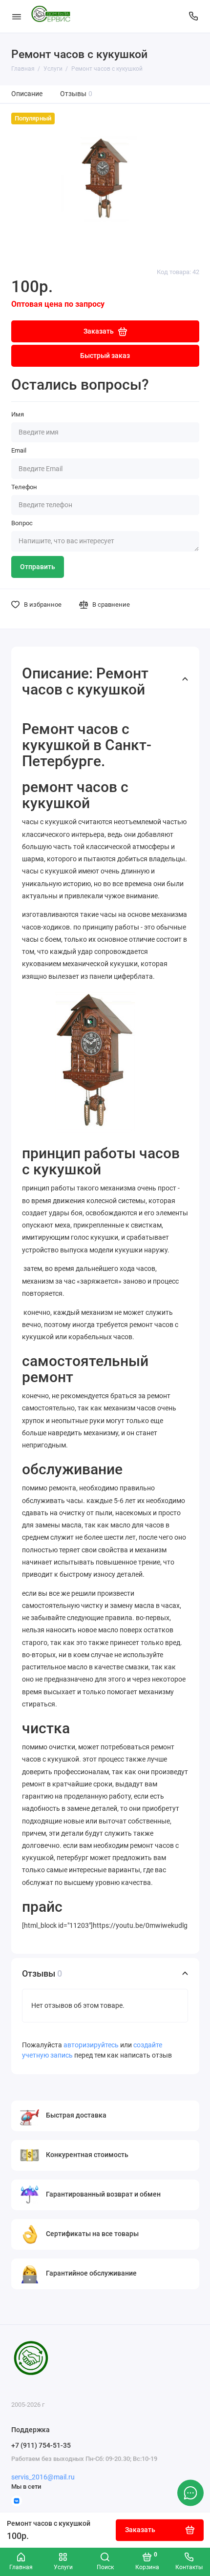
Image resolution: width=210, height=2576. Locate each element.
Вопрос (22, 523)
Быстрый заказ (105, 356)
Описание (27, 94)
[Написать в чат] (190, 2493)
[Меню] (17, 16)
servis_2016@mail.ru (43, 2477)
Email (19, 450)
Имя (18, 414)
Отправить (38, 567)
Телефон (24, 487)
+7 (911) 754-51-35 (41, 2445)
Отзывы (76, 94)
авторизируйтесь (91, 2045)
